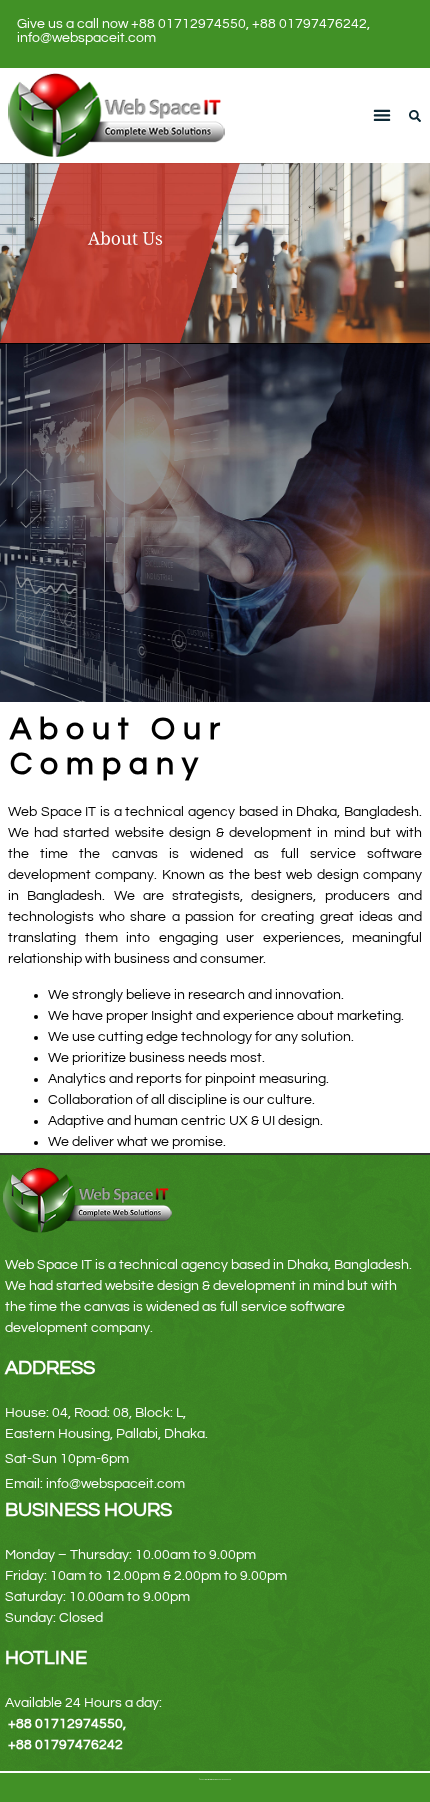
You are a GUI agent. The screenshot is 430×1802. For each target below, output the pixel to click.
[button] (382, 115)
